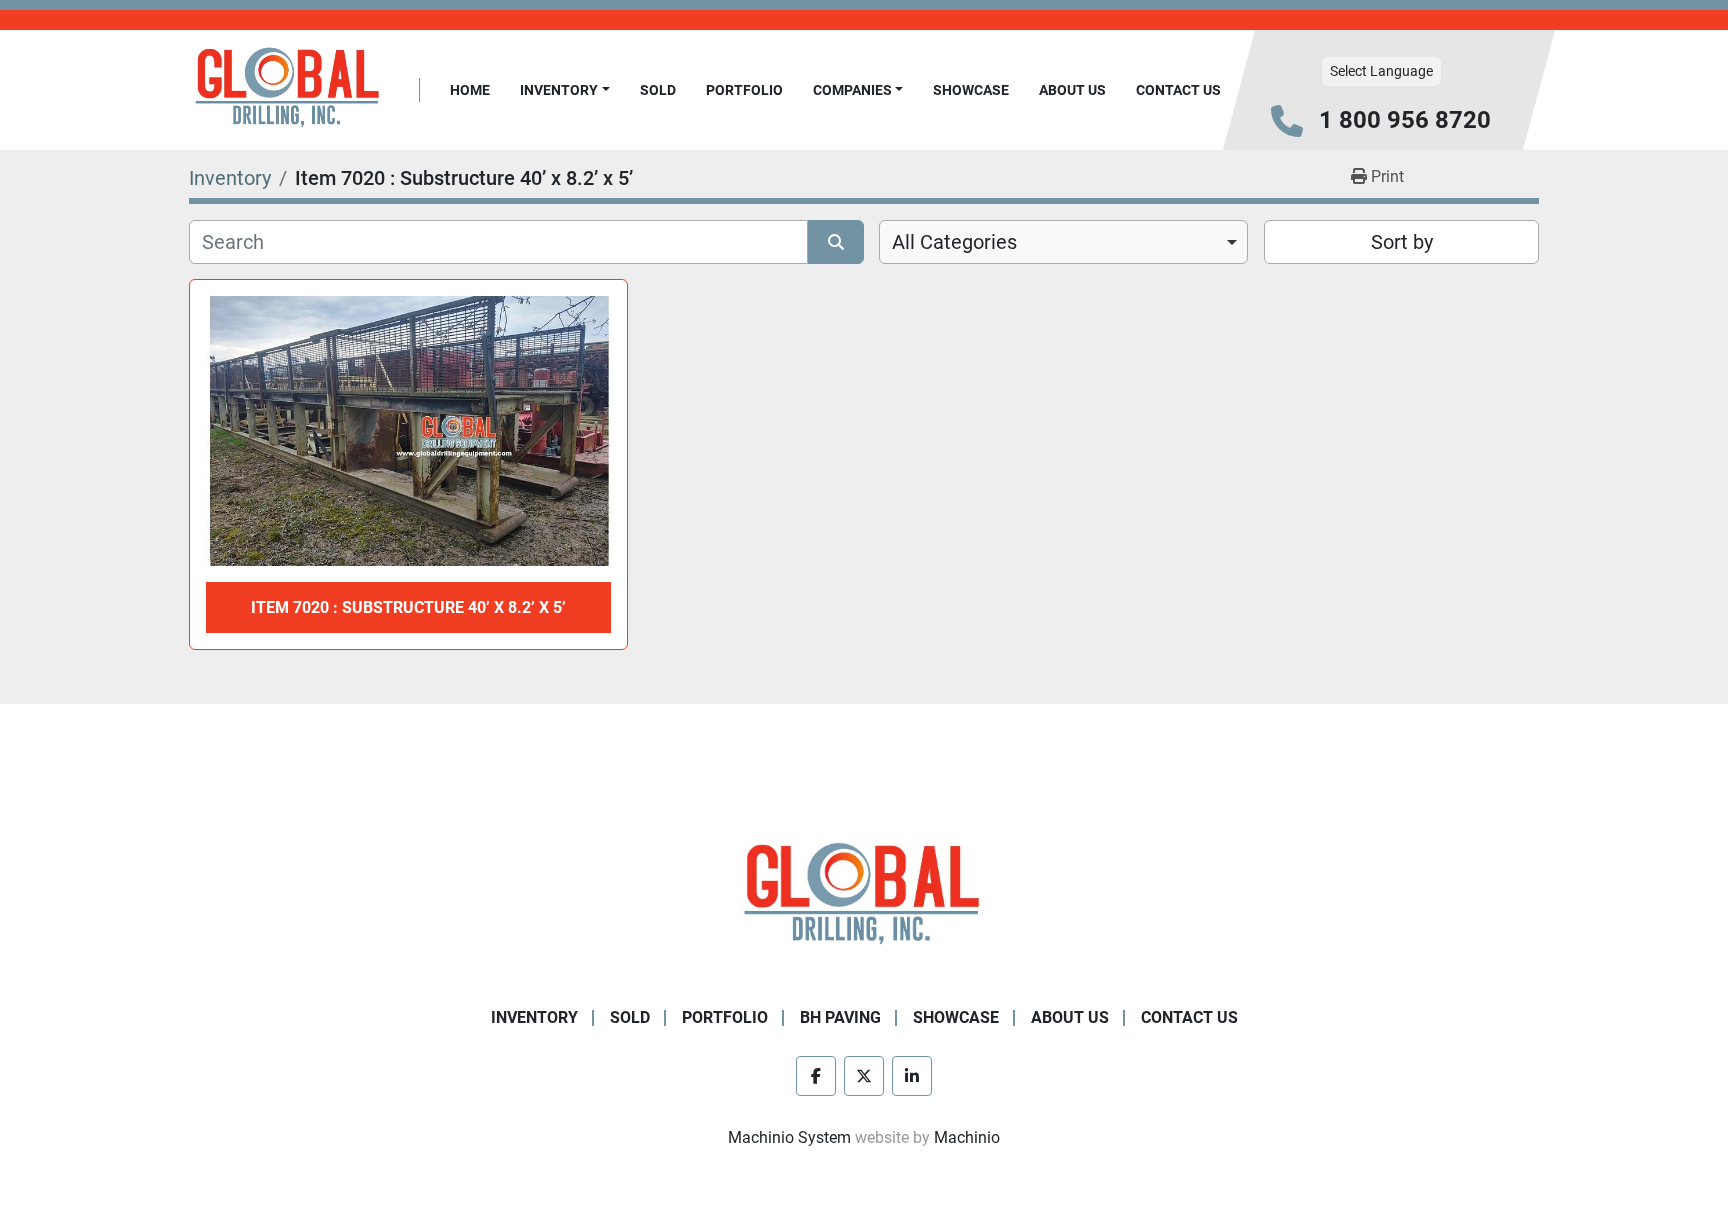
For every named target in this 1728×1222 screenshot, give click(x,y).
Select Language (1381, 71)
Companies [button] (852, 90)
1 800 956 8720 (1405, 120)
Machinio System (789, 1137)
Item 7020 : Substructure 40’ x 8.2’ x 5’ (408, 607)
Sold (658, 90)
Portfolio (744, 90)
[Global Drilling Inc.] (864, 895)
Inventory (559, 90)
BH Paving (840, 1017)
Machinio (967, 1137)
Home (470, 90)
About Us (1072, 90)
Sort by (1402, 242)
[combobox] (1063, 242)
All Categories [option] (954, 242)
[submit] (836, 242)
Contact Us (1178, 90)
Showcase (971, 90)
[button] (565, 90)
